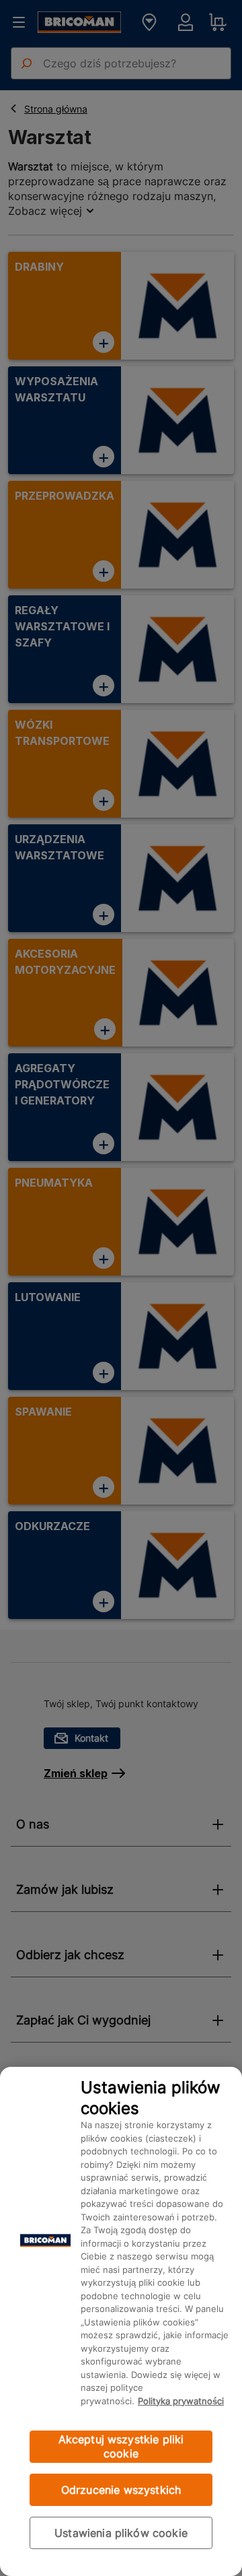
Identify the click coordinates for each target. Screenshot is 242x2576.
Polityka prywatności (181, 2401)
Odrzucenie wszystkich (121, 2490)
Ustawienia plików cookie (121, 2533)
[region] (121, 2321)
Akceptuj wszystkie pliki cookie (121, 2446)
